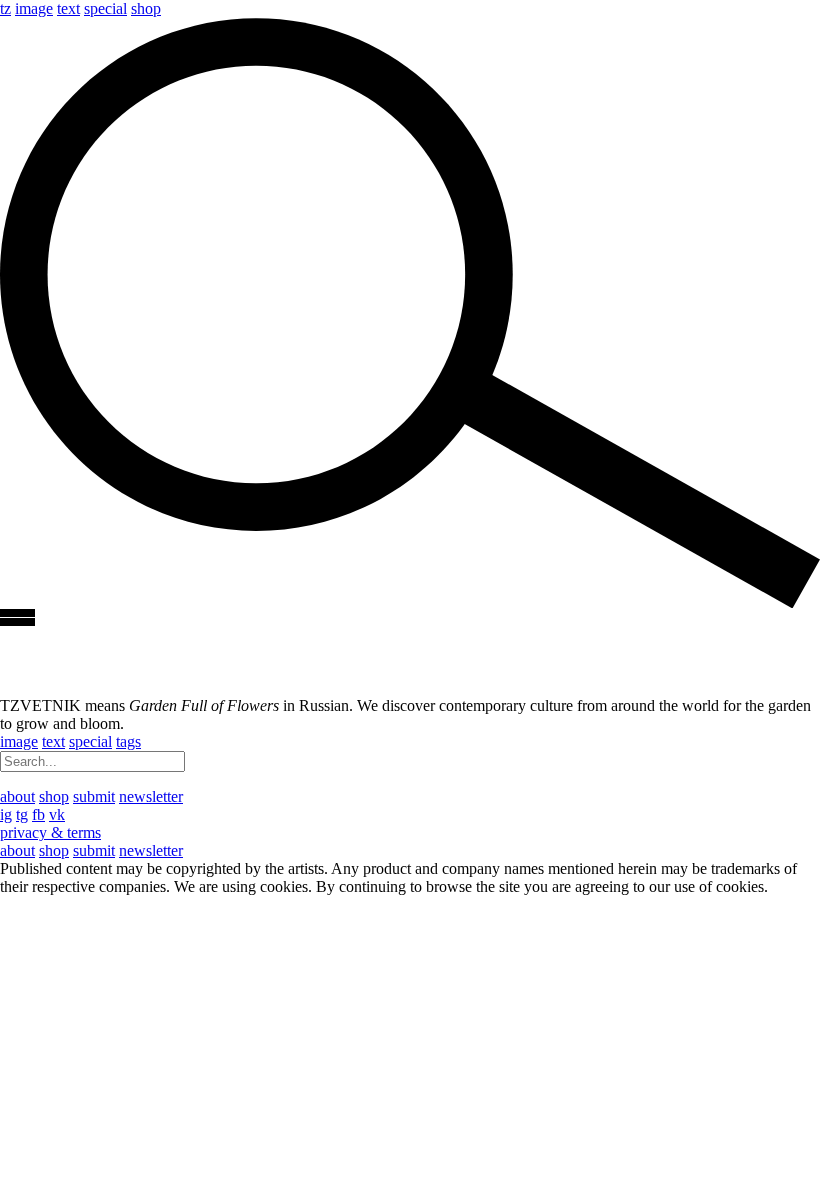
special (105, 8)
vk (57, 814)
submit (94, 796)
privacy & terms (50, 832)
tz (5, 8)
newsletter (151, 796)
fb (38, 814)
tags (128, 741)
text (68, 8)
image (34, 8)
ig (6, 814)
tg (22, 814)
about (17, 796)
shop (146, 8)
